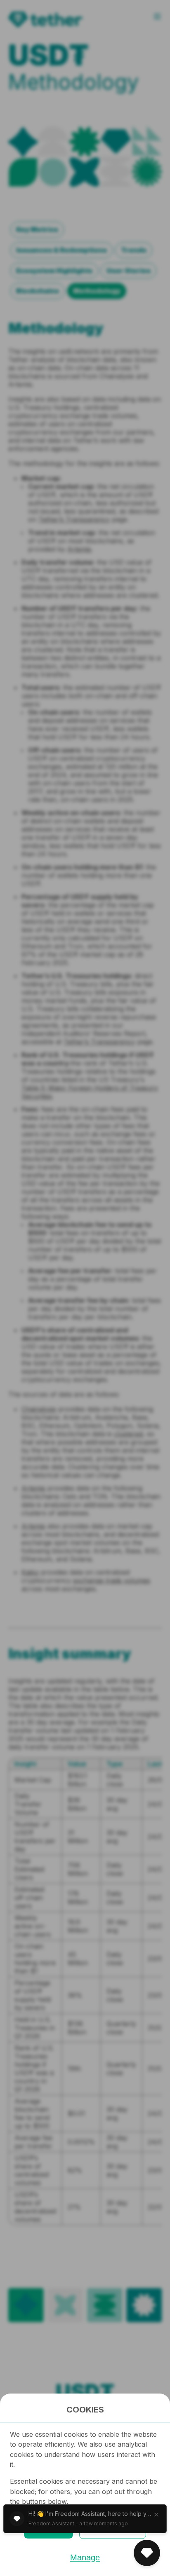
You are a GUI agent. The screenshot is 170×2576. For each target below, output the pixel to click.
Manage (85, 2557)
